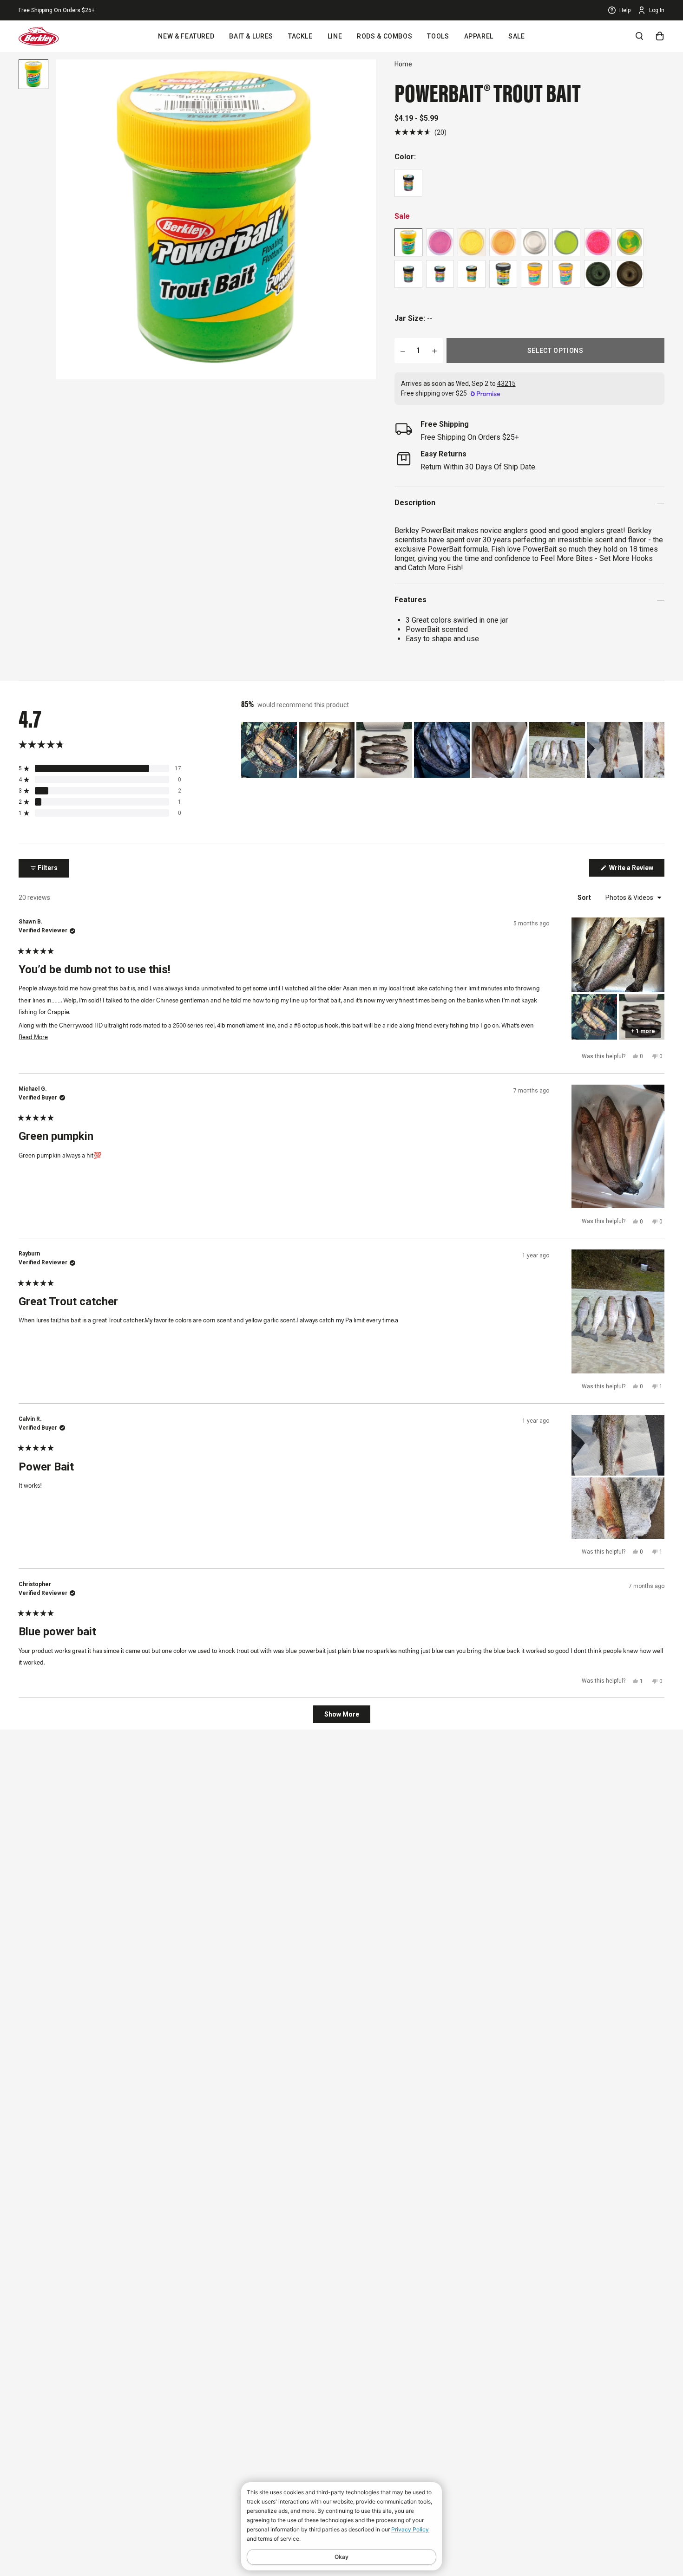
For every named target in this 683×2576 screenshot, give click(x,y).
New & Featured (186, 36)
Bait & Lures (251, 36)
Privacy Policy (410, 2529)
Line (335, 36)
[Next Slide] (657, 750)
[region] (453, 750)
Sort (585, 898)
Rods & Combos (384, 36)
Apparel (479, 36)
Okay (341, 2557)
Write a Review (636, 870)
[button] (420, 132)
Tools (438, 36)
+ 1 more (643, 1031)
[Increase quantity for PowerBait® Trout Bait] (434, 351)
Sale (517, 36)
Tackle (300, 36)
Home (403, 64)
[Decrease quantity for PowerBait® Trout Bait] (403, 351)
